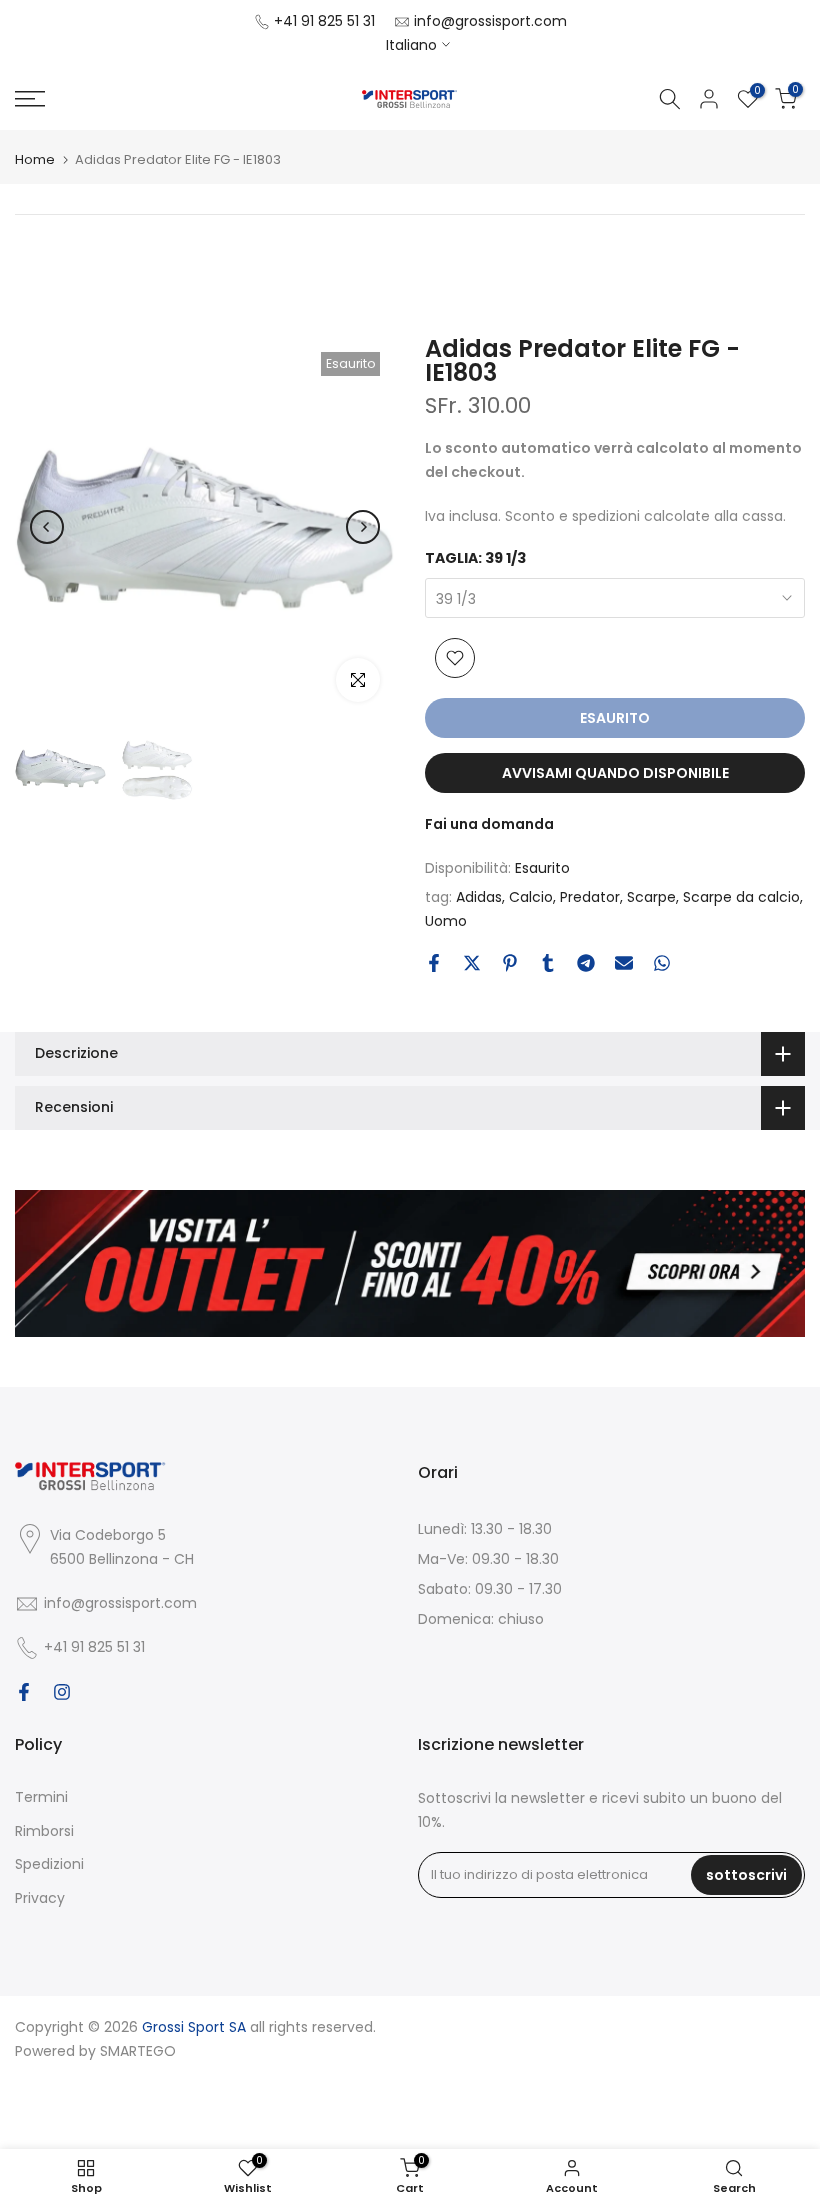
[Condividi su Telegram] (586, 963)
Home (35, 159)
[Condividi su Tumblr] (548, 963)
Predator (590, 897)
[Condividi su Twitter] (472, 963)
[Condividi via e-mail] (624, 963)
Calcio (531, 897)
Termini (41, 1797)
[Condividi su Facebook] (434, 963)
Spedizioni (49, 1864)
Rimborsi (44, 1831)
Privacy (40, 1898)
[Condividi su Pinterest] (510, 963)
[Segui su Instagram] (62, 1692)
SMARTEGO (138, 2051)
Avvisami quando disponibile (615, 773)
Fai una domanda (489, 824)
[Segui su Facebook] (24, 1692)
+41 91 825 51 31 (324, 21)
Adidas (479, 897)
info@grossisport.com (490, 21)
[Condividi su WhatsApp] (662, 963)
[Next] (363, 527)
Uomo (446, 921)
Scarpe (651, 897)
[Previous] (47, 527)
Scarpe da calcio (741, 897)
